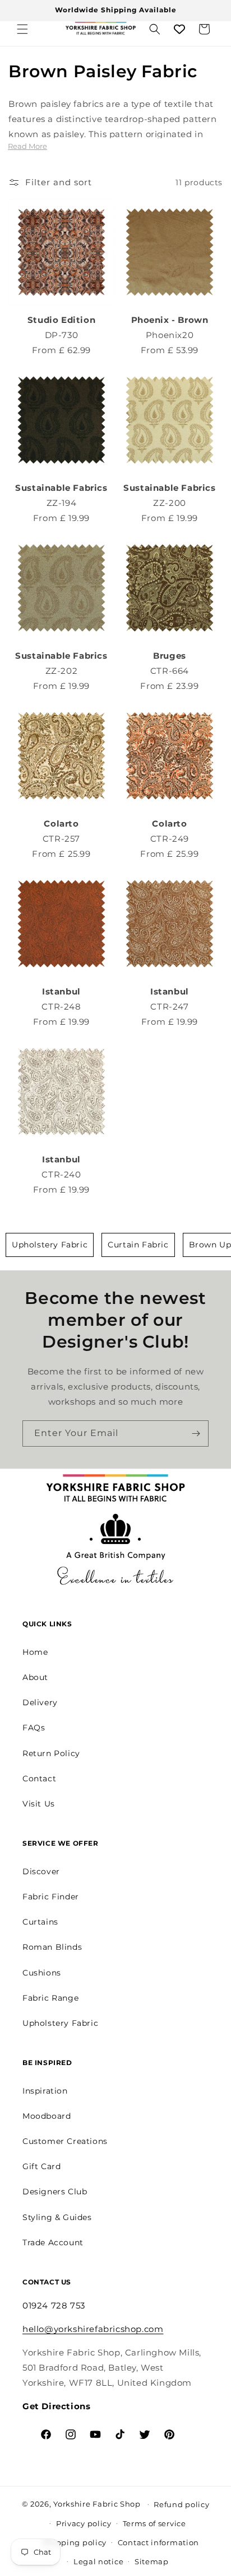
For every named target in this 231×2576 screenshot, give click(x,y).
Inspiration (45, 2091)
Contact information (158, 2542)
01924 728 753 (54, 2305)
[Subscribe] (196, 1434)
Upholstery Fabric (50, 1245)
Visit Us (39, 1804)
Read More (27, 146)
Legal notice (98, 2561)
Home (35, 1652)
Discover (41, 1871)
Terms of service (154, 2523)
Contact (39, 1779)
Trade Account (53, 2242)
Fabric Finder (51, 1897)
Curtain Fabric (138, 1245)
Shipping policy (75, 2542)
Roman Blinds (52, 1947)
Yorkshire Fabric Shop (97, 2503)
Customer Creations (65, 2141)
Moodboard (47, 2116)
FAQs (34, 1728)
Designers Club (55, 2192)
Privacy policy (84, 2523)
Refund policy (181, 2504)
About (35, 1677)
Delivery (40, 1702)
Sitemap (152, 2561)
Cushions (42, 1973)
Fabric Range (50, 1998)
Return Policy (51, 1753)
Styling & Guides (57, 2217)
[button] (22, 29)
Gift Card (41, 2166)
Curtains (40, 1922)
